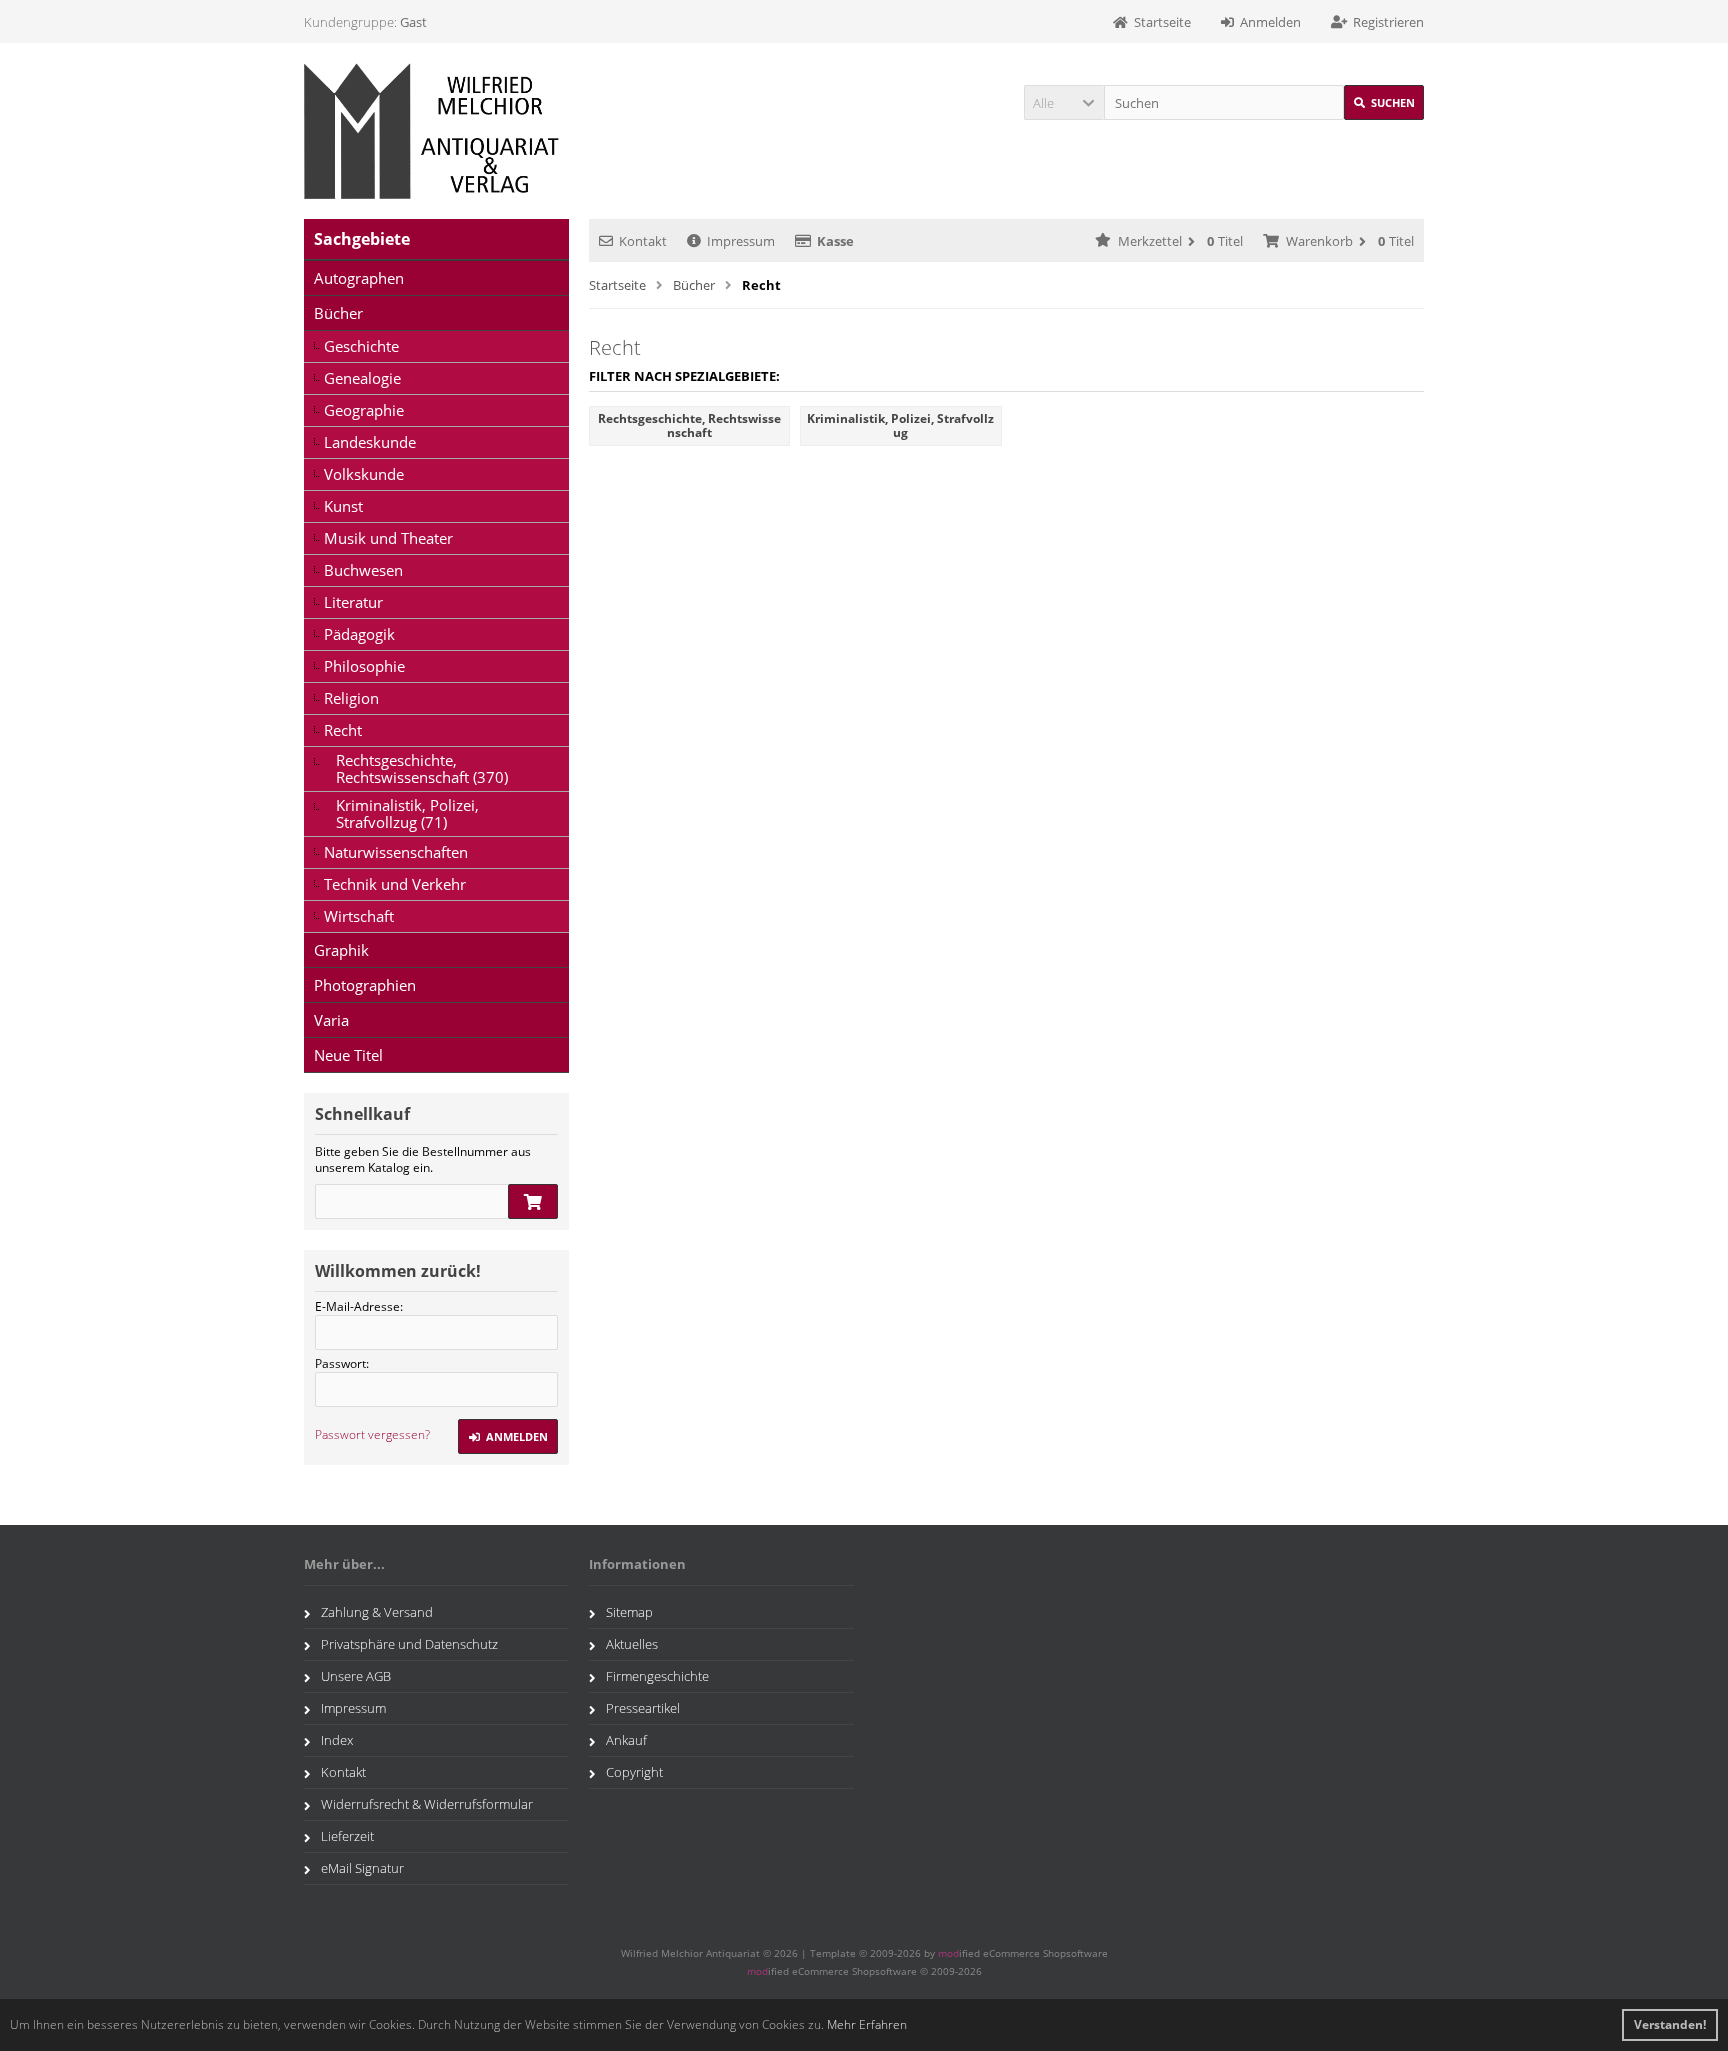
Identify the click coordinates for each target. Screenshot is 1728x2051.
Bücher (338, 313)
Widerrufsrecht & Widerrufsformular (427, 1804)
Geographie (364, 410)
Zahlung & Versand (377, 1612)
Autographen (359, 278)
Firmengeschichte (657, 1676)
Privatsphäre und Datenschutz (409, 1644)
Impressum (741, 241)
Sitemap (629, 1612)
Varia (331, 1020)
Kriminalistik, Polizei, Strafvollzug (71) (407, 813)
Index (337, 1740)
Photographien (365, 985)
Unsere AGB (356, 1676)
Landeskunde (370, 442)
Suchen (1384, 102)
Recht (343, 730)
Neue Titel (348, 1055)
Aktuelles (632, 1644)
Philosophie (364, 666)
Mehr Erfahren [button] (867, 2024)
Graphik (341, 950)
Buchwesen (363, 570)
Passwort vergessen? (372, 1434)
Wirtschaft (359, 916)
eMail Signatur (362, 1868)
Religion (351, 698)
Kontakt (643, 241)
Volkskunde (364, 474)
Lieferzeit (347, 1836)
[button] (1064, 102)
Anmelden (508, 1436)
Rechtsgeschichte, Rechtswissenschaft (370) (422, 768)
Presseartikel (643, 1708)
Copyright (634, 1772)
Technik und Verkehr (395, 884)
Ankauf (626, 1740)
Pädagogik (359, 634)
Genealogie (362, 378)
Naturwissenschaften (396, 852)
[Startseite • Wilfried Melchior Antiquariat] (436, 131)
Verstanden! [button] (1670, 2024)
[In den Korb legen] (533, 1201)
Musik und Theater (388, 538)
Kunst (343, 506)
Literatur (353, 602)
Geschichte (361, 346)
